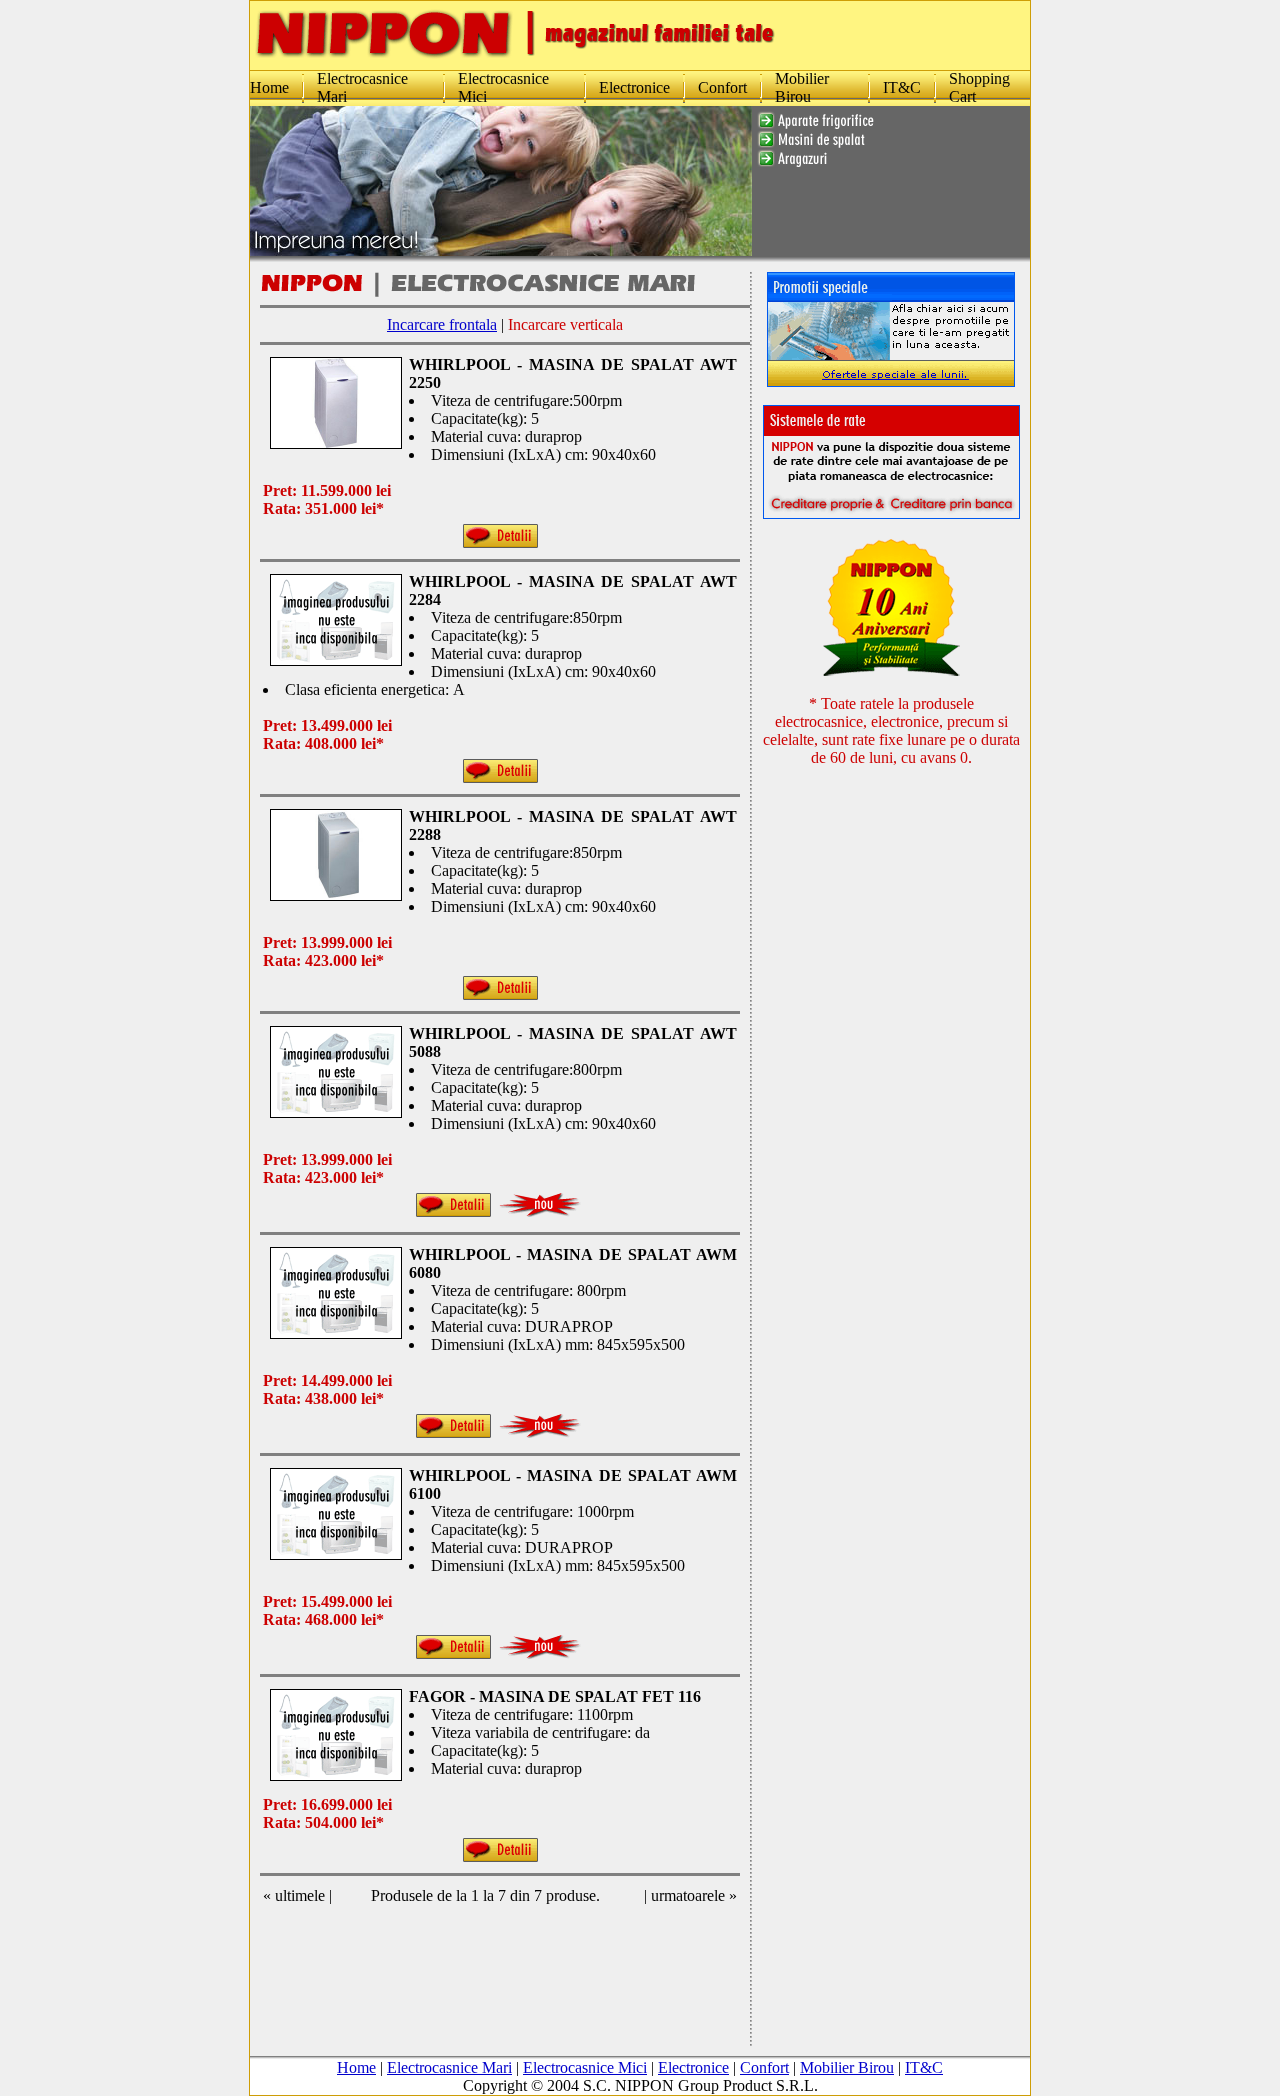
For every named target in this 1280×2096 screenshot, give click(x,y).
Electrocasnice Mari (449, 2067)
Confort (722, 87)
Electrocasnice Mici (585, 2067)
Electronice (634, 87)
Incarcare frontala (442, 324)
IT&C (902, 87)
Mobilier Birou (802, 87)
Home (269, 87)
